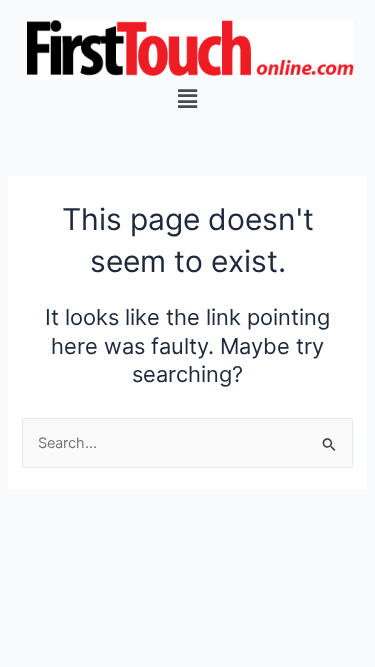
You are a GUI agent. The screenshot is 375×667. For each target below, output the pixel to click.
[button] (187, 98)
